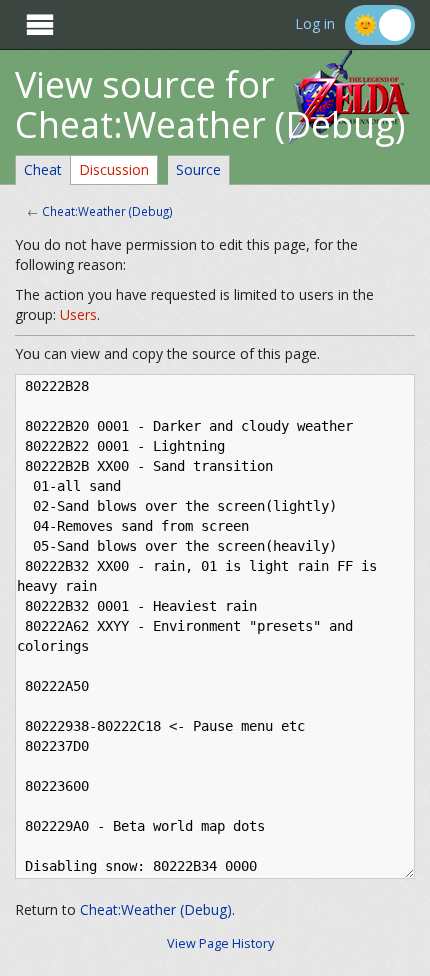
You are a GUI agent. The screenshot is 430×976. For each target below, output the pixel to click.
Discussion (114, 169)
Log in (315, 24)
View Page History (220, 943)
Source (198, 169)
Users (78, 314)
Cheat (43, 169)
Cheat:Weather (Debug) (107, 211)
